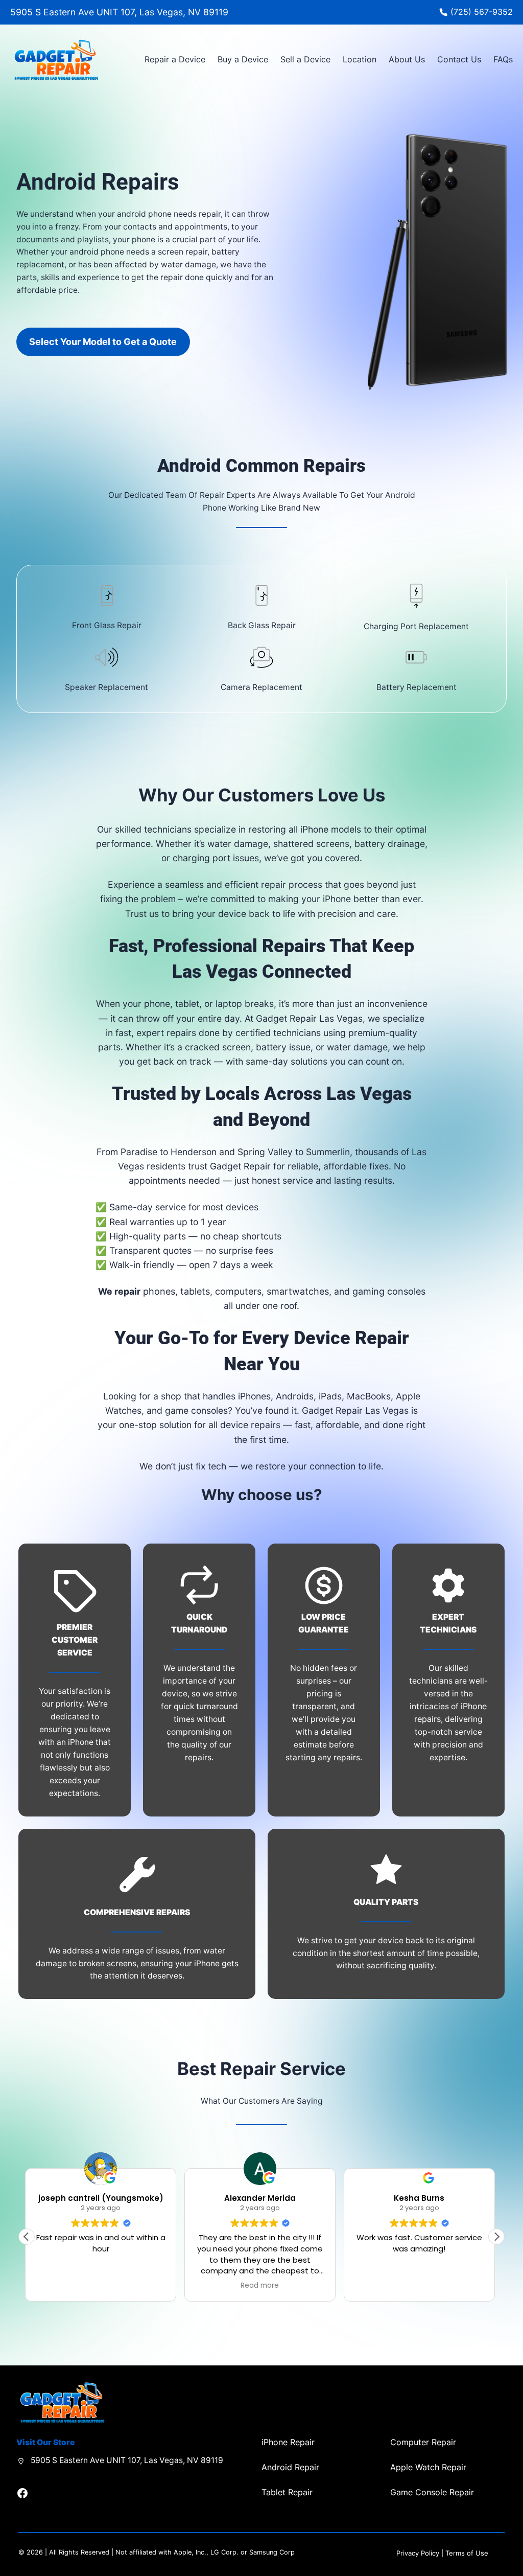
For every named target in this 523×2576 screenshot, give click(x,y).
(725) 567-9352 (482, 12)
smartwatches (298, 1291)
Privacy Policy (418, 2553)
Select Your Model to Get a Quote (103, 342)
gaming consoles (389, 1291)
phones (159, 1291)
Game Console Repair (432, 2492)
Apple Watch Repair (428, 2467)
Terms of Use (467, 2553)
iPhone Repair (288, 2442)
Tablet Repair (287, 2492)
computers (238, 1291)
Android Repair (290, 2467)
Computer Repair (423, 2442)
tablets (195, 1291)
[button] (496, 2237)
